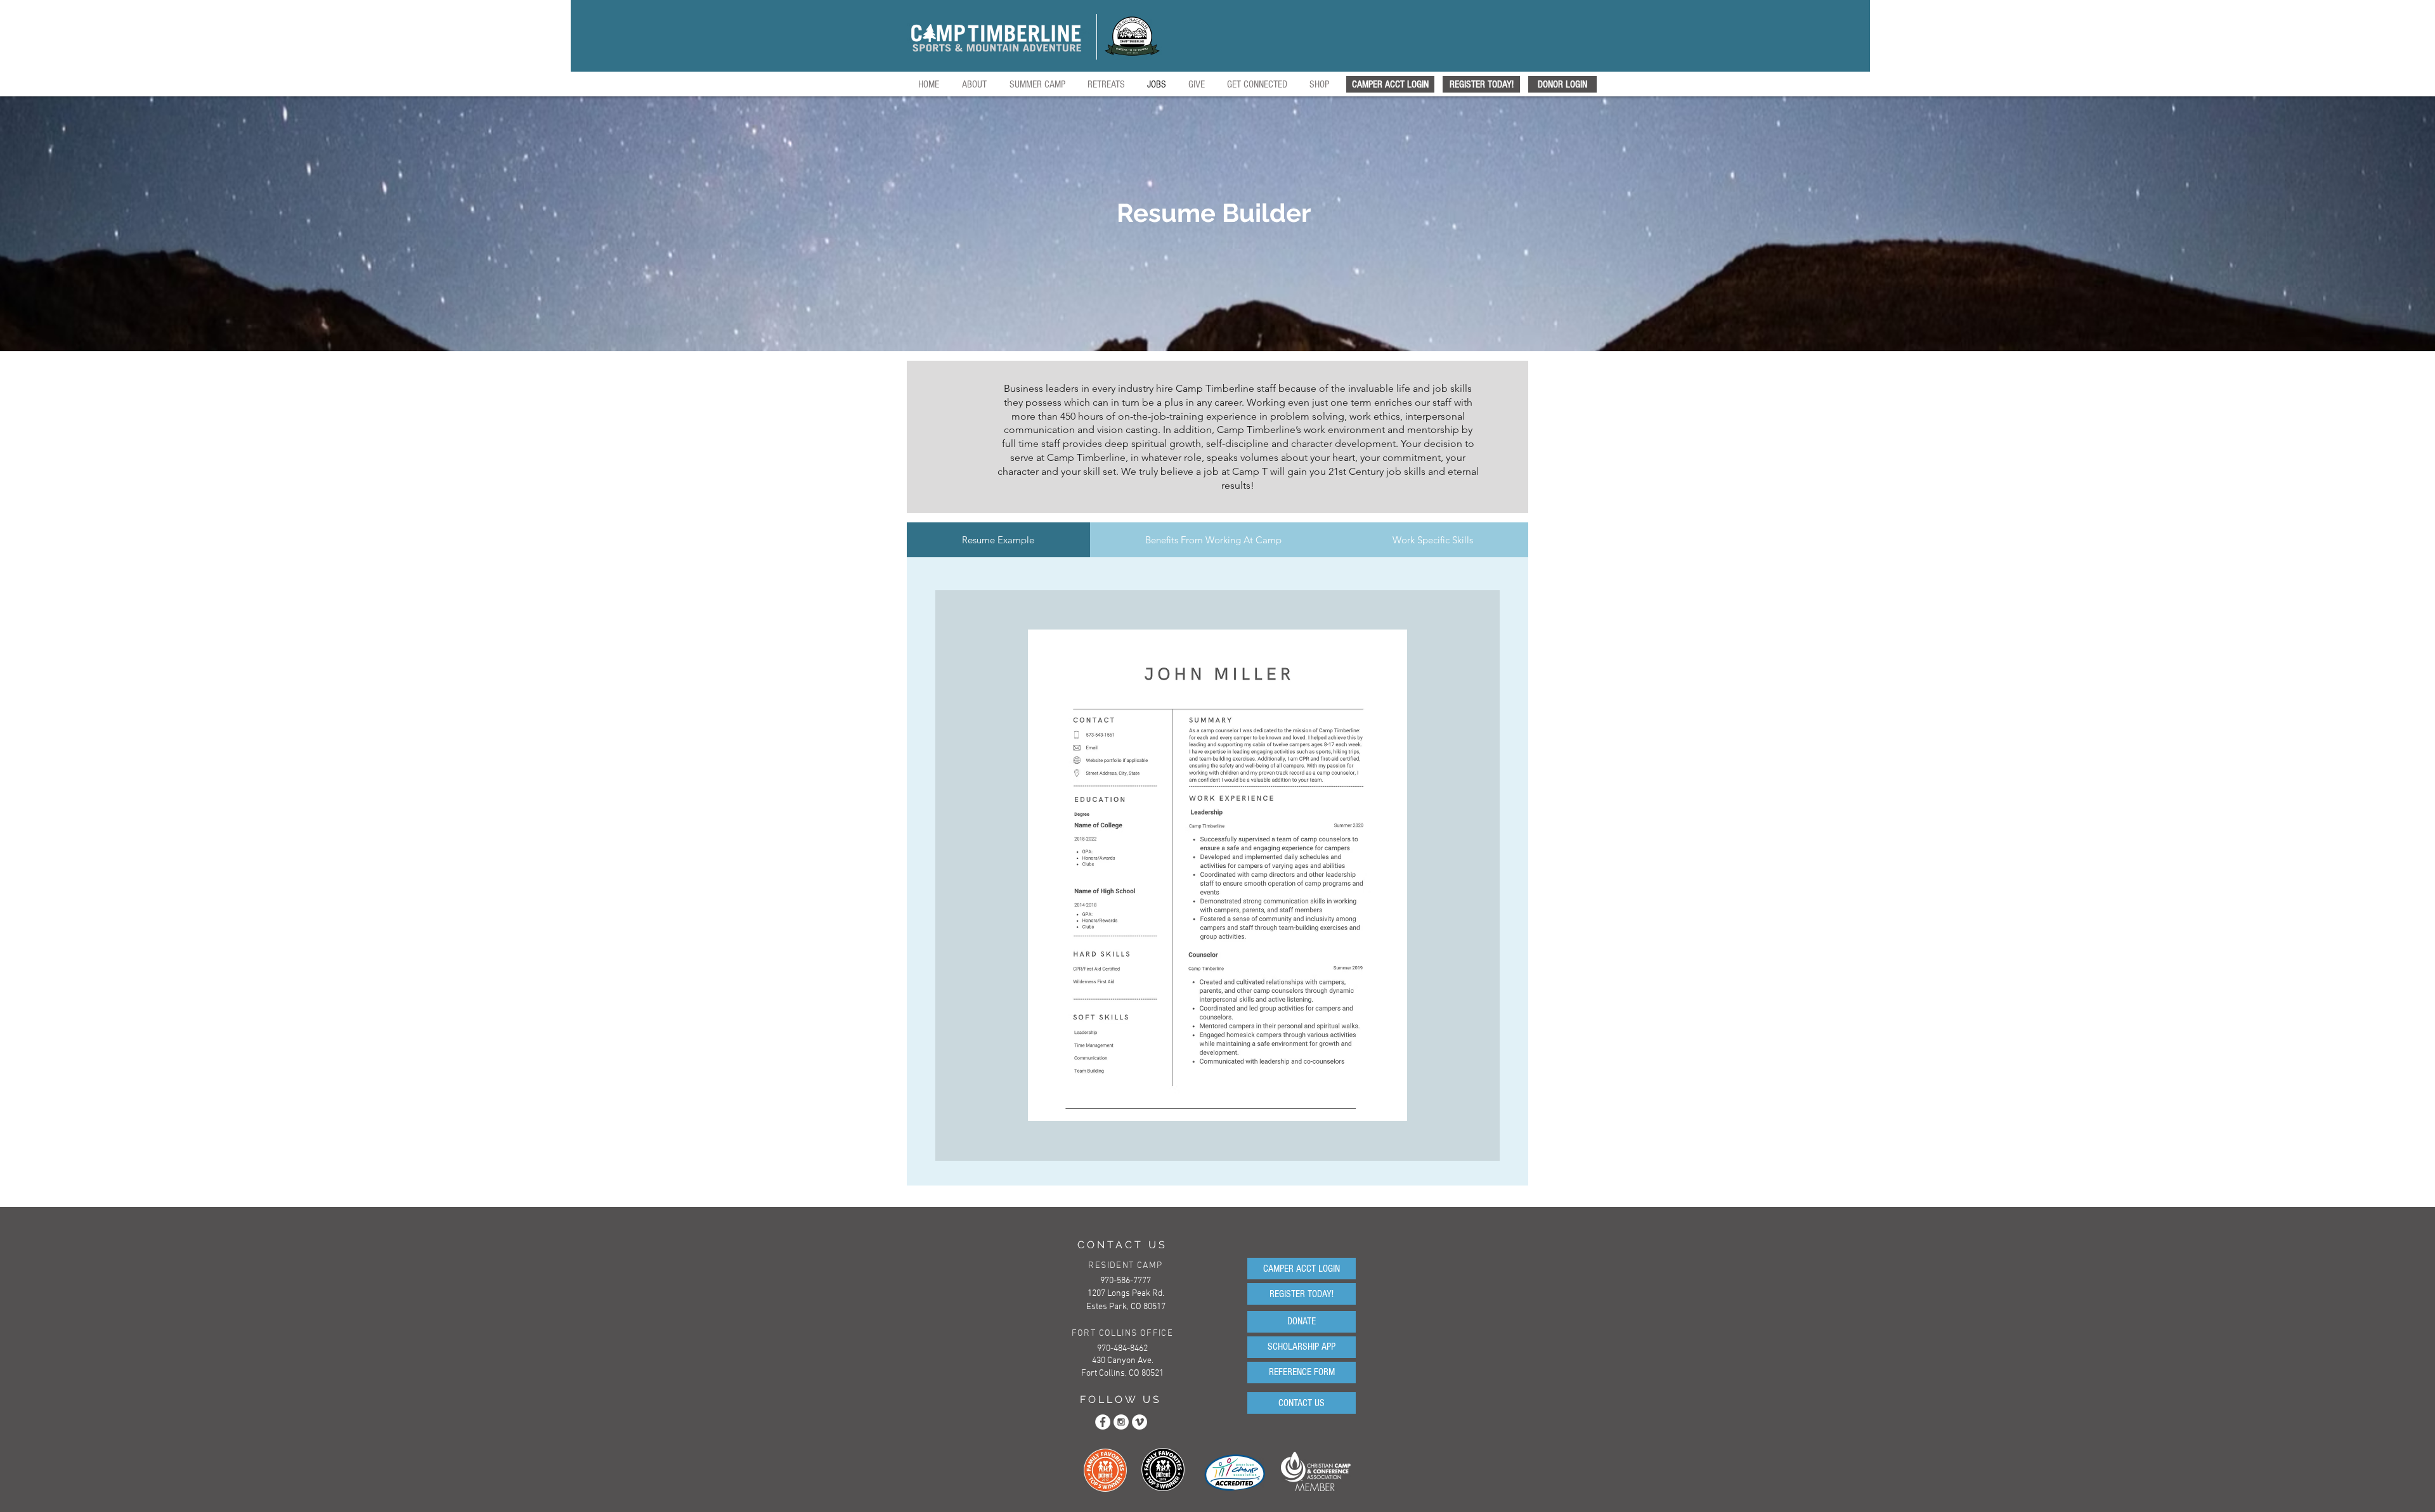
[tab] (998, 540)
